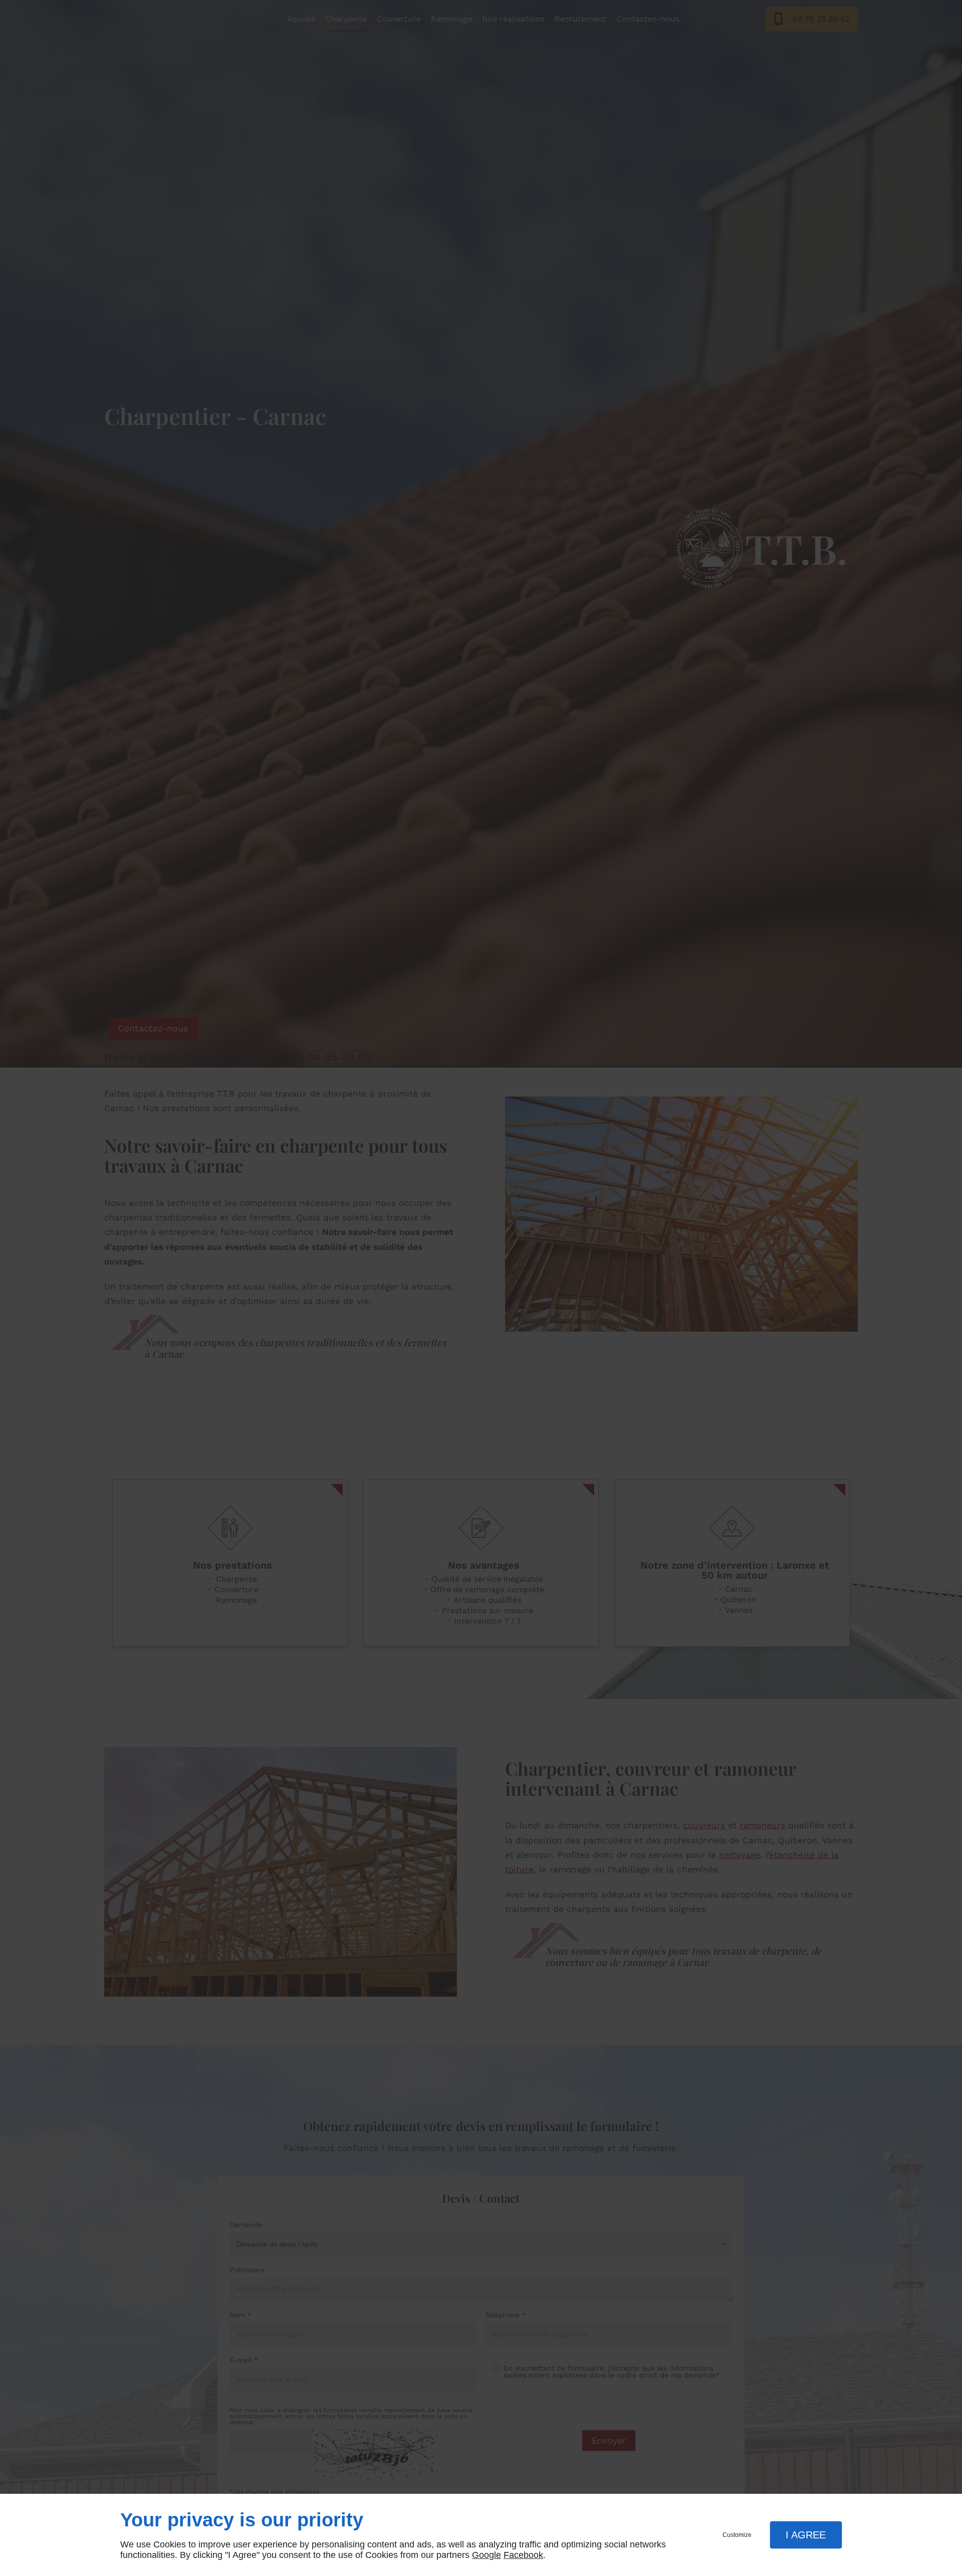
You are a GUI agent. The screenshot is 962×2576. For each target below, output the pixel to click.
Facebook (523, 2555)
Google (487, 2555)
